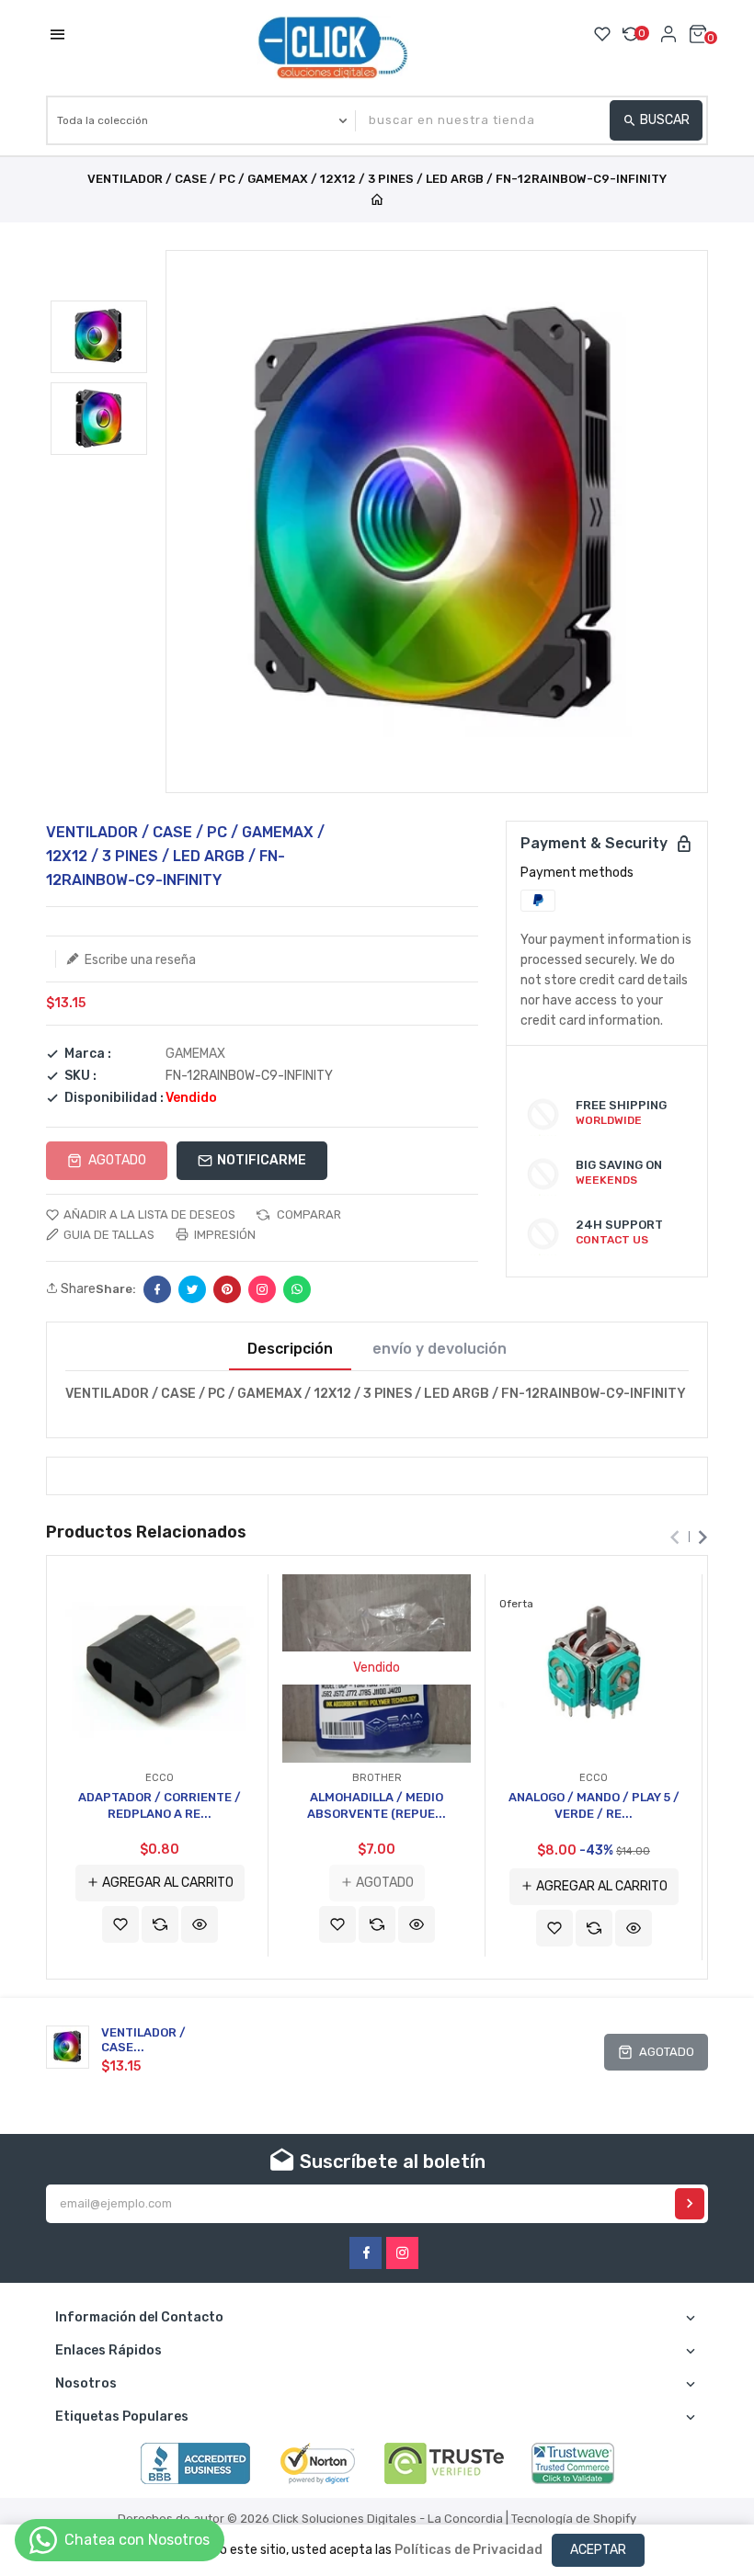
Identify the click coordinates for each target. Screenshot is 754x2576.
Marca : (88, 1054)
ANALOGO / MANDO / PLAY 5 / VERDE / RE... (594, 1805)
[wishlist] (120, 1924)
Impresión (223, 1235)
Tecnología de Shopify (574, 2519)
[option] (99, 337)
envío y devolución (440, 1349)
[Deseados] (602, 34)
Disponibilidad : (114, 1098)
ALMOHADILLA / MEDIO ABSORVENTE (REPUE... (377, 1805)
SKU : (80, 1076)
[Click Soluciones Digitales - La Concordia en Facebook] (366, 2253)
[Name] (690, 2204)
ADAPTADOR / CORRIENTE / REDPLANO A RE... (160, 1805)
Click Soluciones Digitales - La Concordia (388, 2519)
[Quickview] (200, 1924)
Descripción (290, 1349)
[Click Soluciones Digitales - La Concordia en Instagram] (402, 2253)
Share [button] (77, 1289)
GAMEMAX (195, 1054)
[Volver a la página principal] (377, 201)
